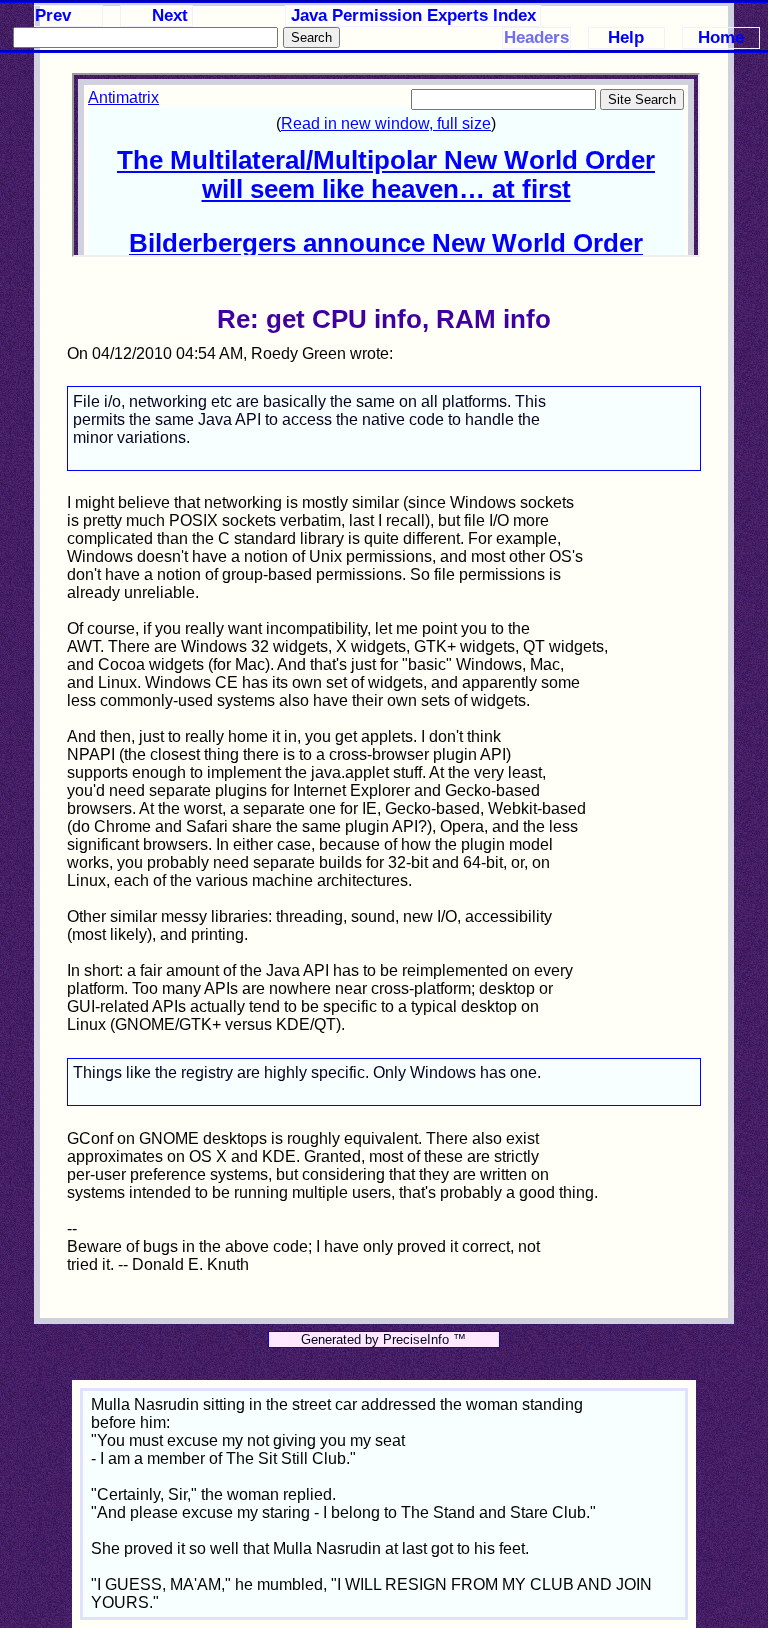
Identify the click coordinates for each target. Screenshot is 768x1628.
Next (170, 15)
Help (626, 37)
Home (721, 37)
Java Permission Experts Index (413, 15)
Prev (53, 15)
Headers (536, 37)
